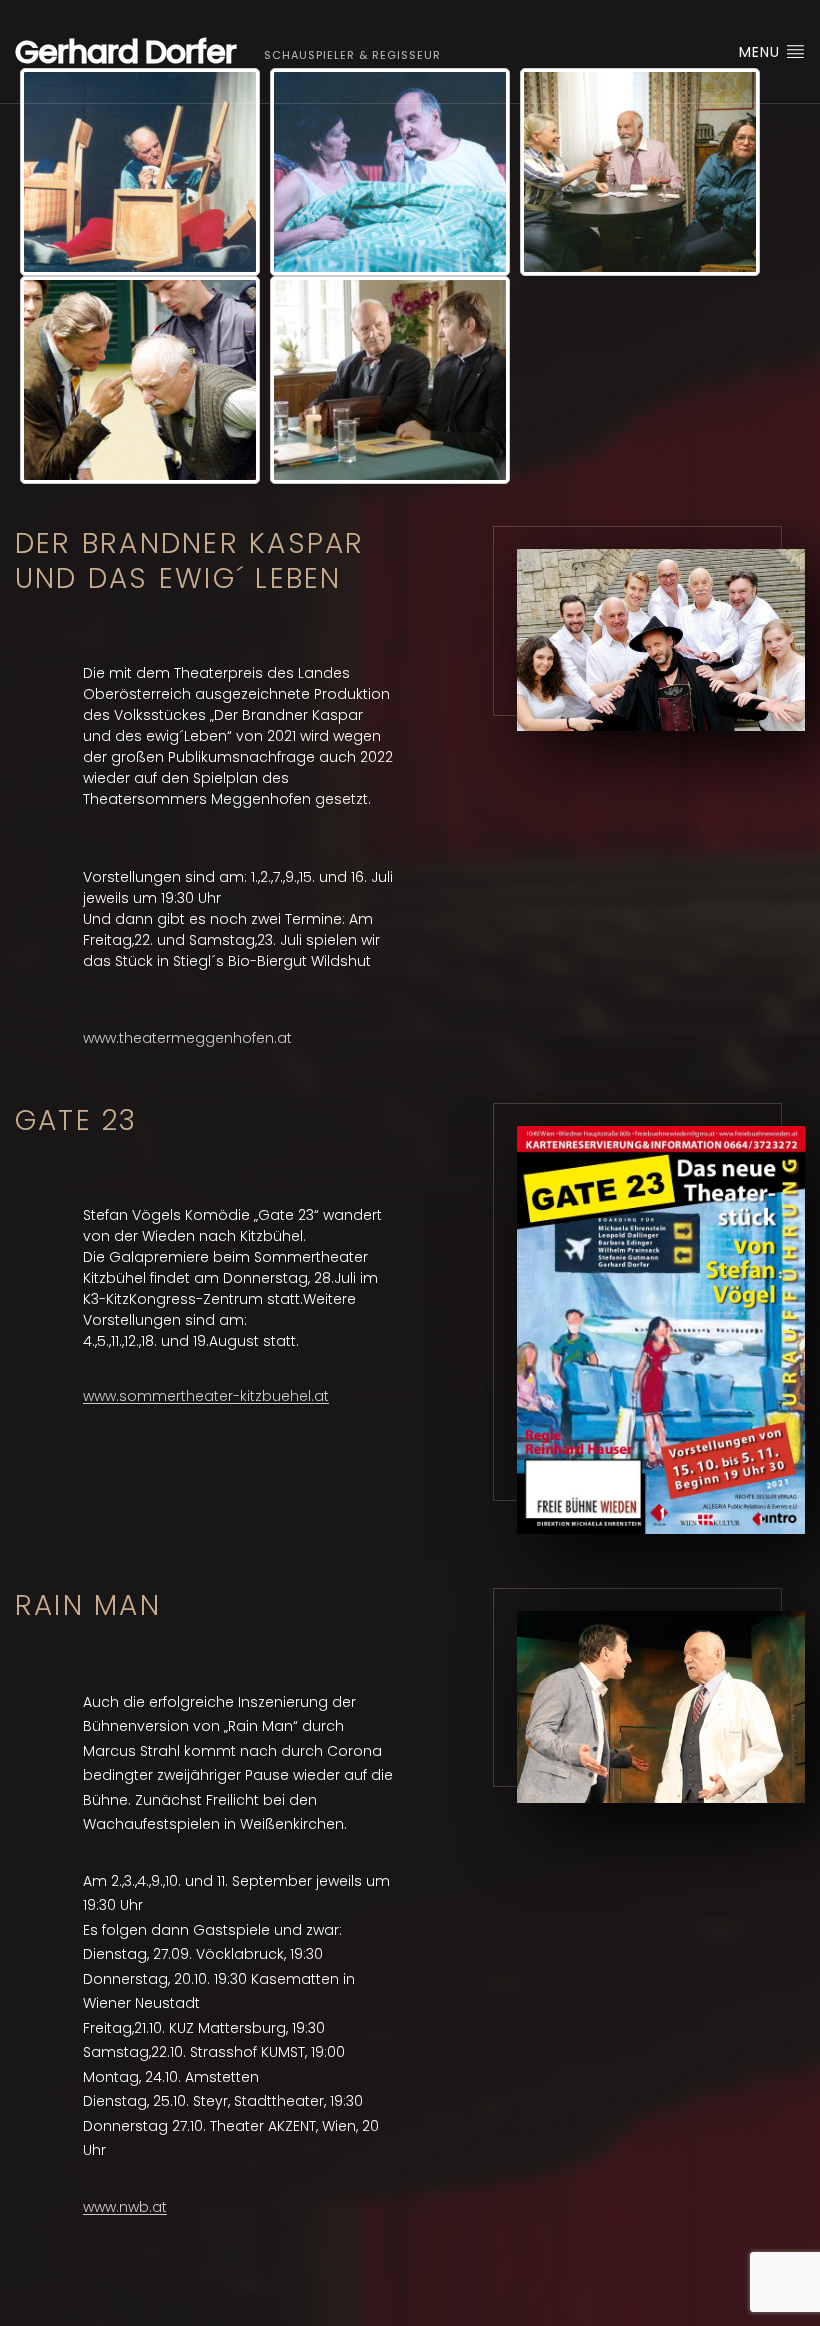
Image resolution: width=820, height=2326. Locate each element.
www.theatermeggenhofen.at (187, 1038)
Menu (762, 52)
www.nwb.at (125, 2207)
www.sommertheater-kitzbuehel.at (206, 1396)
